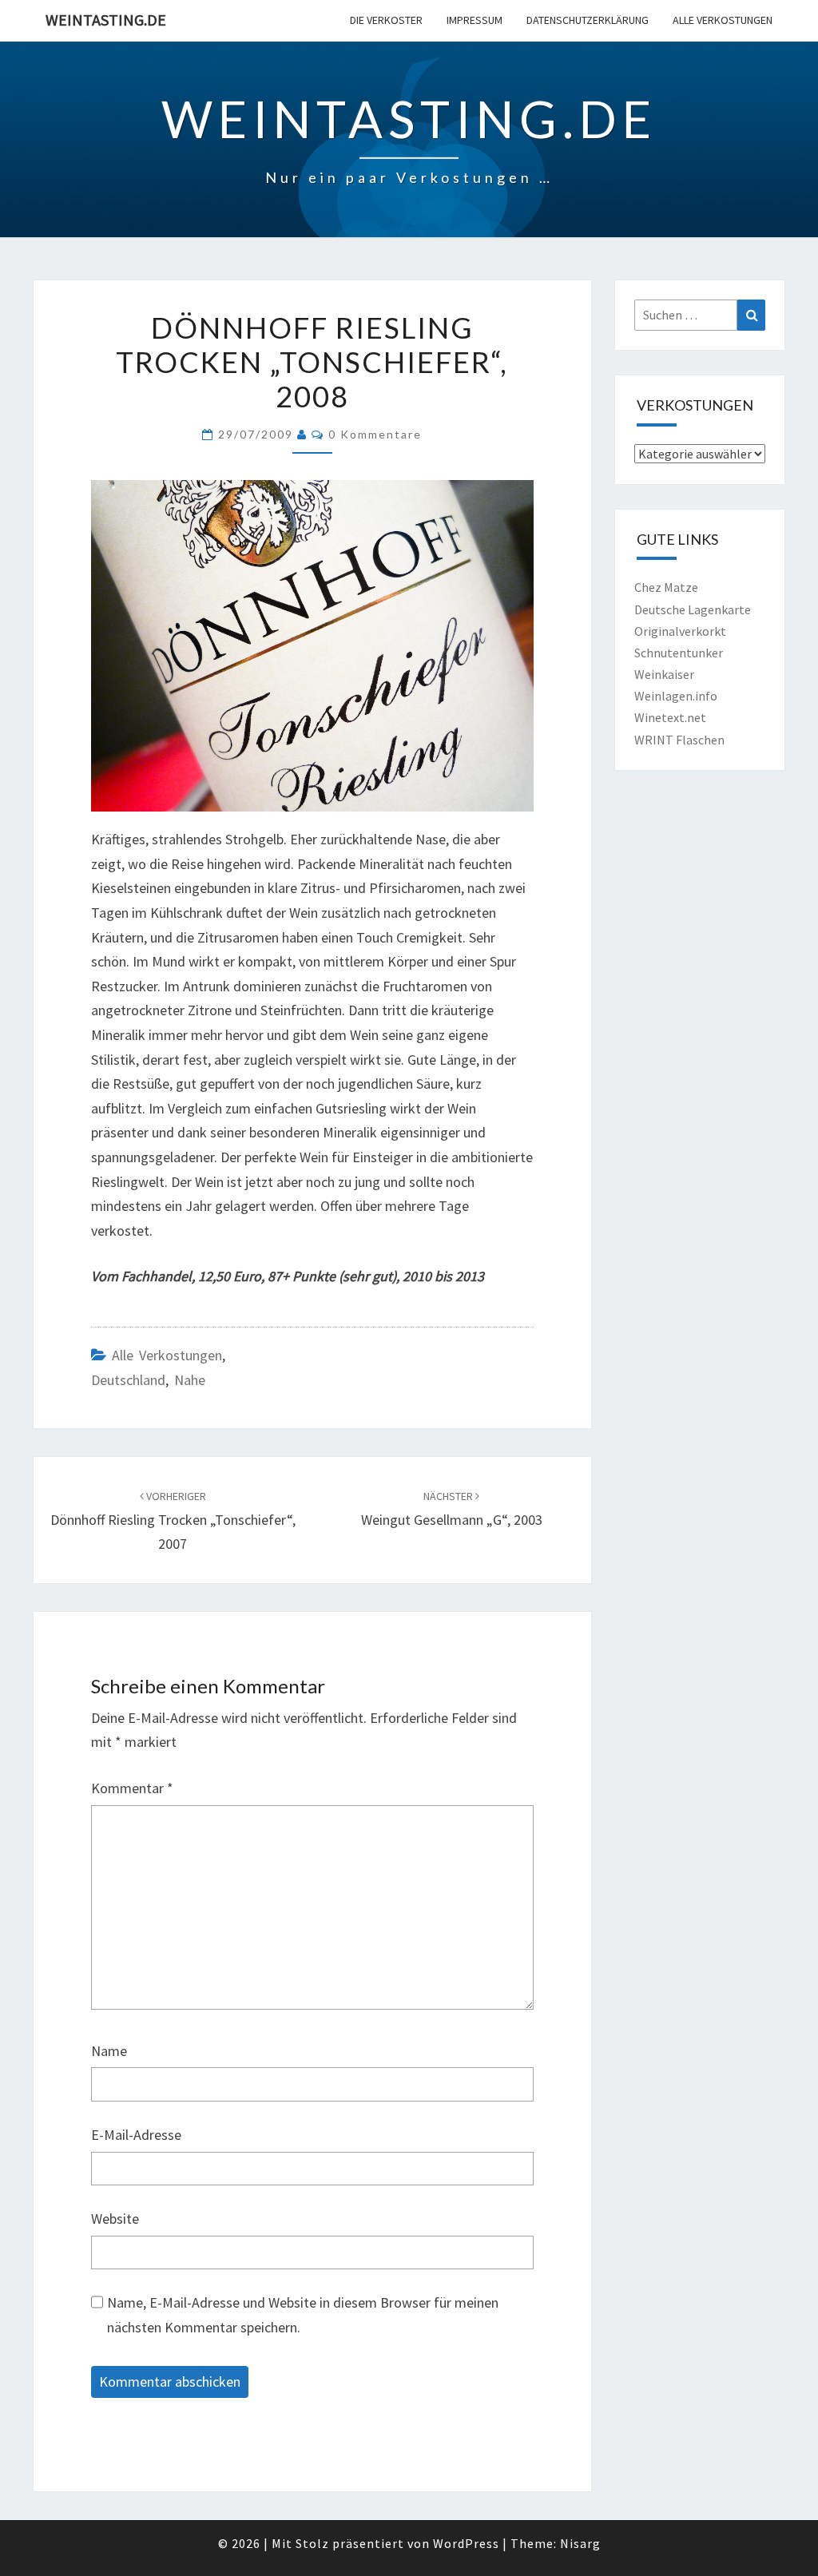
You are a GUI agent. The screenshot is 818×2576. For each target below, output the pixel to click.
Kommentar (132, 1788)
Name (109, 2051)
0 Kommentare (375, 434)
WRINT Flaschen (679, 740)
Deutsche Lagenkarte (693, 609)
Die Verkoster (386, 20)
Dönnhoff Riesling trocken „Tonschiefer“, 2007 (173, 1521)
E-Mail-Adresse (136, 2135)
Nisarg (580, 2543)
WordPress (466, 2543)
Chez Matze (666, 587)
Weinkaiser (664, 674)
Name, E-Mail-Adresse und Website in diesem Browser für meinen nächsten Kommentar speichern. (303, 2315)
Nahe (190, 1380)
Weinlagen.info (676, 696)
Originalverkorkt (680, 631)
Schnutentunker (679, 653)
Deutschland (128, 1380)
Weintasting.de (106, 20)
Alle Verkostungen (723, 20)
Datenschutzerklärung (588, 20)
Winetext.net (670, 717)
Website (115, 2219)
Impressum (475, 20)
